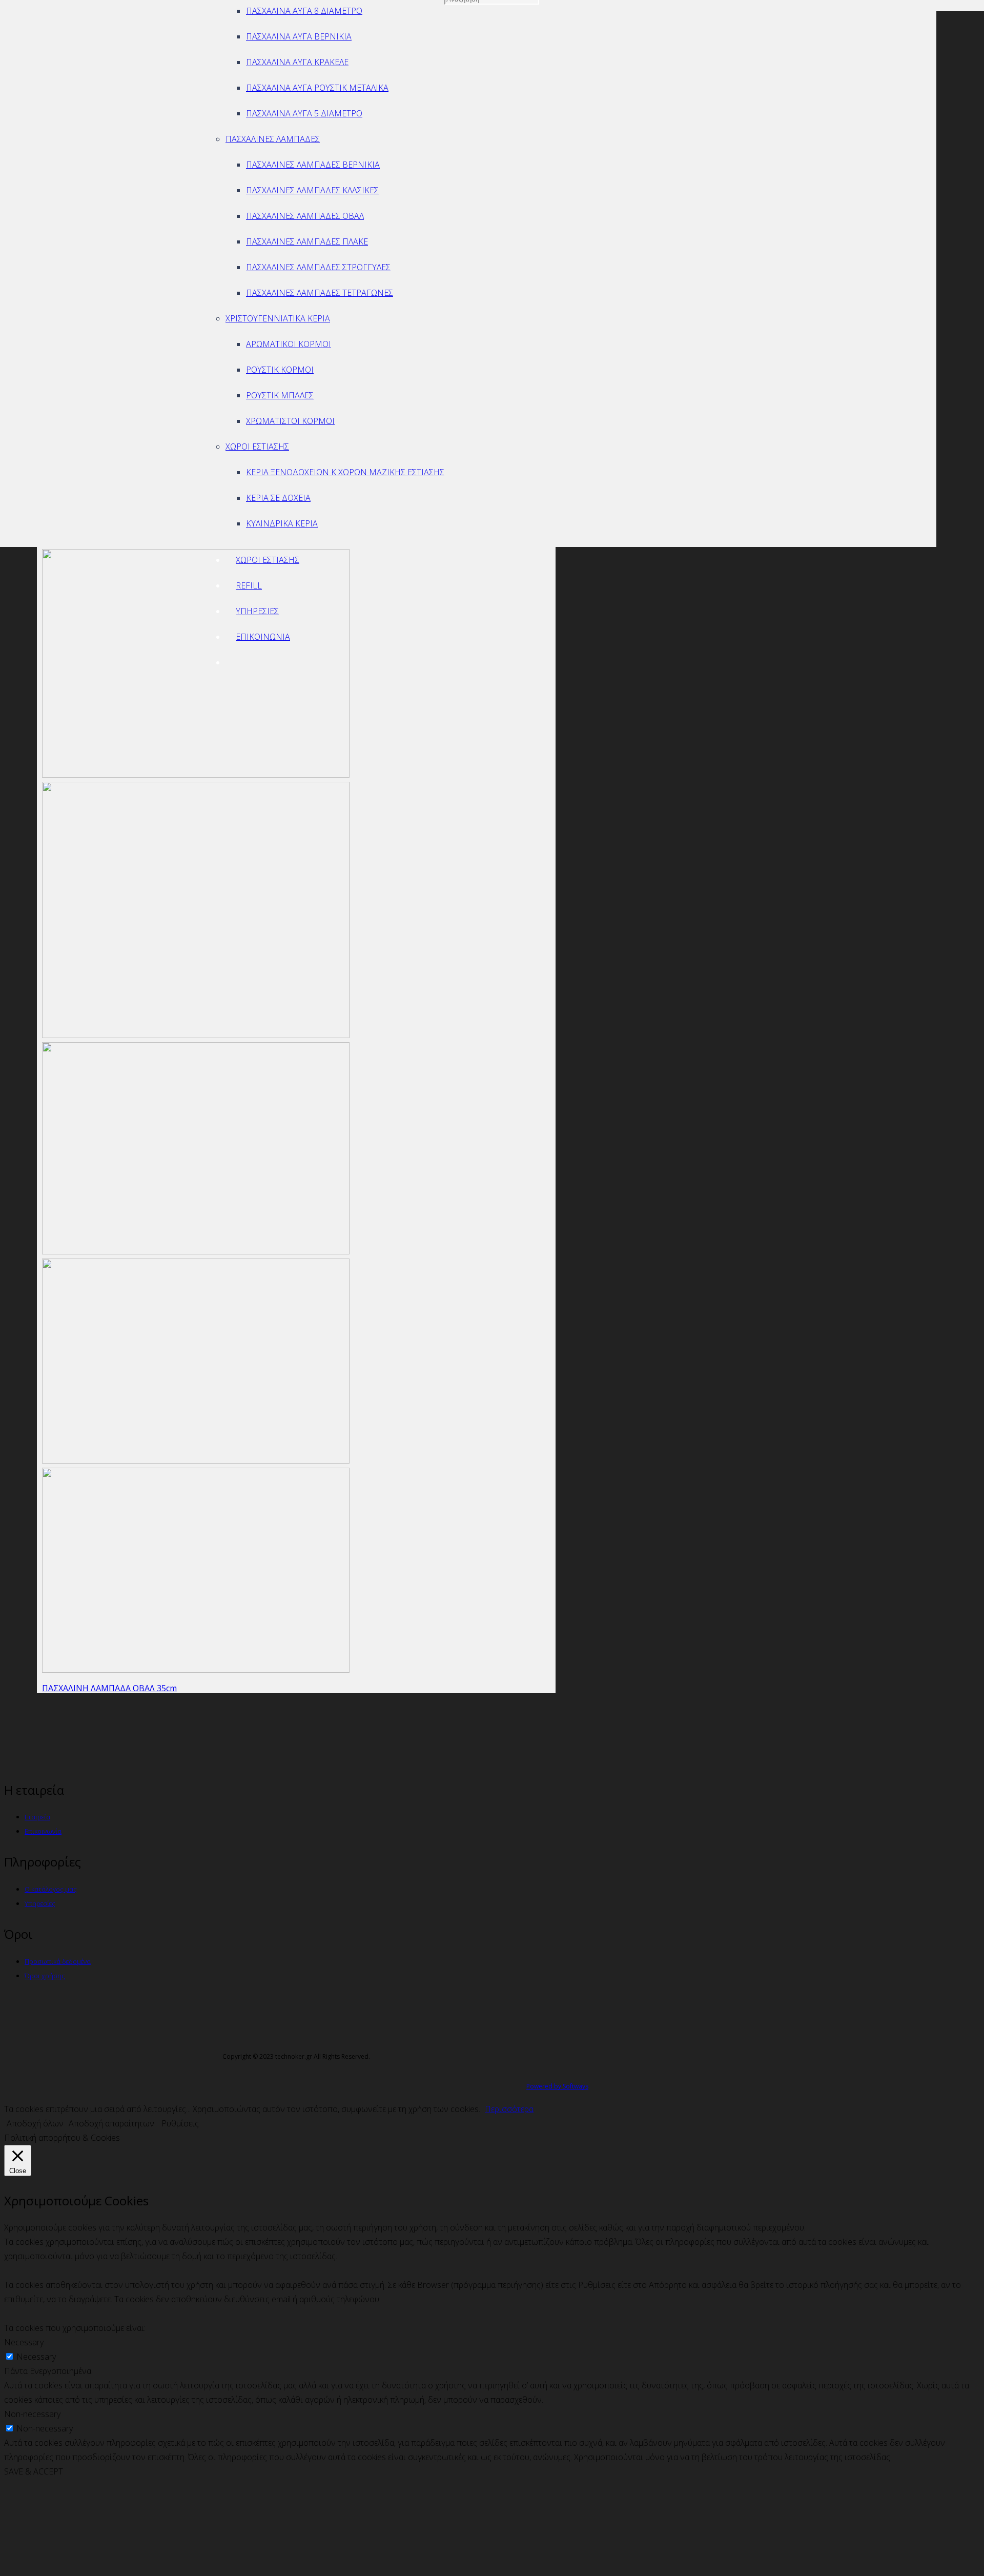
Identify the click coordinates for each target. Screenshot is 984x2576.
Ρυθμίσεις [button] (180, 2123)
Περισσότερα (509, 2109)
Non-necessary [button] (32, 2414)
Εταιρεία (37, 1817)
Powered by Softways (557, 2086)
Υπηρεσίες (40, 1903)
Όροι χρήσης (45, 1976)
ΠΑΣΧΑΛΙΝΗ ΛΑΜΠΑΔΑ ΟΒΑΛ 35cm (109, 1688)
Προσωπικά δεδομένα (58, 1961)
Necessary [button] (24, 2342)
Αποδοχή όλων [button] (35, 2123)
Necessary (36, 2357)
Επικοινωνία (43, 1831)
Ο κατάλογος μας (51, 1889)
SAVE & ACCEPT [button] (34, 2471)
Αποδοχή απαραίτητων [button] (111, 2123)
